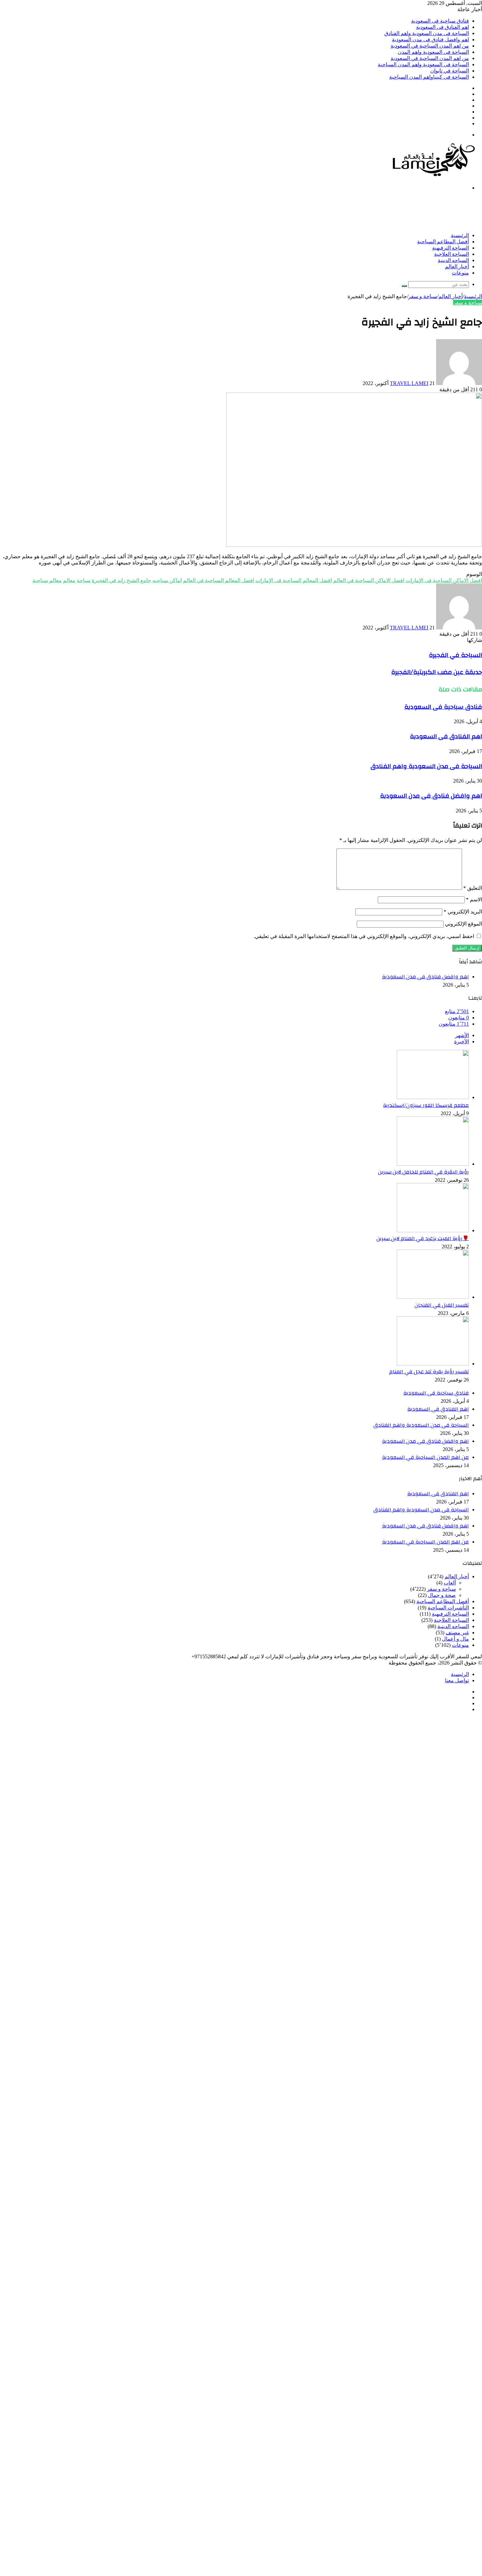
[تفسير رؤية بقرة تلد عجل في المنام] (433, 1364)
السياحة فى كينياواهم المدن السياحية (429, 77)
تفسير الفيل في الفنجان (442, 1305)
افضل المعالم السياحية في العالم (219, 580)
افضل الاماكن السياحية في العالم (369, 580)
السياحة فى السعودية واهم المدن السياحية (423, 64)
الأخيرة (462, 1042)
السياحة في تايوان (450, 71)
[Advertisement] (363, 211)
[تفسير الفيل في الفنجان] (433, 1297)
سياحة (84, 580)
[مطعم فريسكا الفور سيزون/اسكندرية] (433, 1097)
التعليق (473, 888)
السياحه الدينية (453, 260)
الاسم (474, 900)
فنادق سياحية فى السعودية (440, 21)
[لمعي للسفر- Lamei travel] (432, 177)
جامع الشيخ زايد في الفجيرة (121, 580)
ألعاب (450, 1583)
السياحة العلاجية (452, 254)
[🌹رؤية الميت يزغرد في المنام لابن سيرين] (433, 1230)
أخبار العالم (457, 267)
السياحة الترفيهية (451, 248)
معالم (69, 580)
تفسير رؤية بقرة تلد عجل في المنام (429, 1372)
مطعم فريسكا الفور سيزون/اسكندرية (426, 1105)
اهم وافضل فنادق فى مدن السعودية (430, 40)
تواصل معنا (457, 1680)
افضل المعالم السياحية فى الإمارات (294, 580)
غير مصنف (457, 1633)
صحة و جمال (442, 1595)
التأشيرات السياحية (448, 1608)
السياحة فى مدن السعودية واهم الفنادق (427, 33)
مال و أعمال (455, 1639)
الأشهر (462, 1035)
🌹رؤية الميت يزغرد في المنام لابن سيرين (423, 1238)
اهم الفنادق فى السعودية (442, 27)
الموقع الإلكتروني (463, 924)
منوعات (460, 273)
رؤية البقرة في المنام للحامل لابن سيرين (423, 1172)
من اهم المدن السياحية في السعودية (430, 46)
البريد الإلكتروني (463, 912)
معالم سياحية (47, 580)
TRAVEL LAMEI (409, 383)
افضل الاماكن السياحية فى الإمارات (444, 580)
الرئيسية (460, 235)
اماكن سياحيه (167, 580)
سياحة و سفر (423, 296)
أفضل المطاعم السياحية (443, 242)
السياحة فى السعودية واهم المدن (433, 52)
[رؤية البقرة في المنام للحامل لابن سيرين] (433, 1164)
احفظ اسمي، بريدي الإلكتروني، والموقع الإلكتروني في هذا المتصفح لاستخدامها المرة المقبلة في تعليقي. (364, 936)
